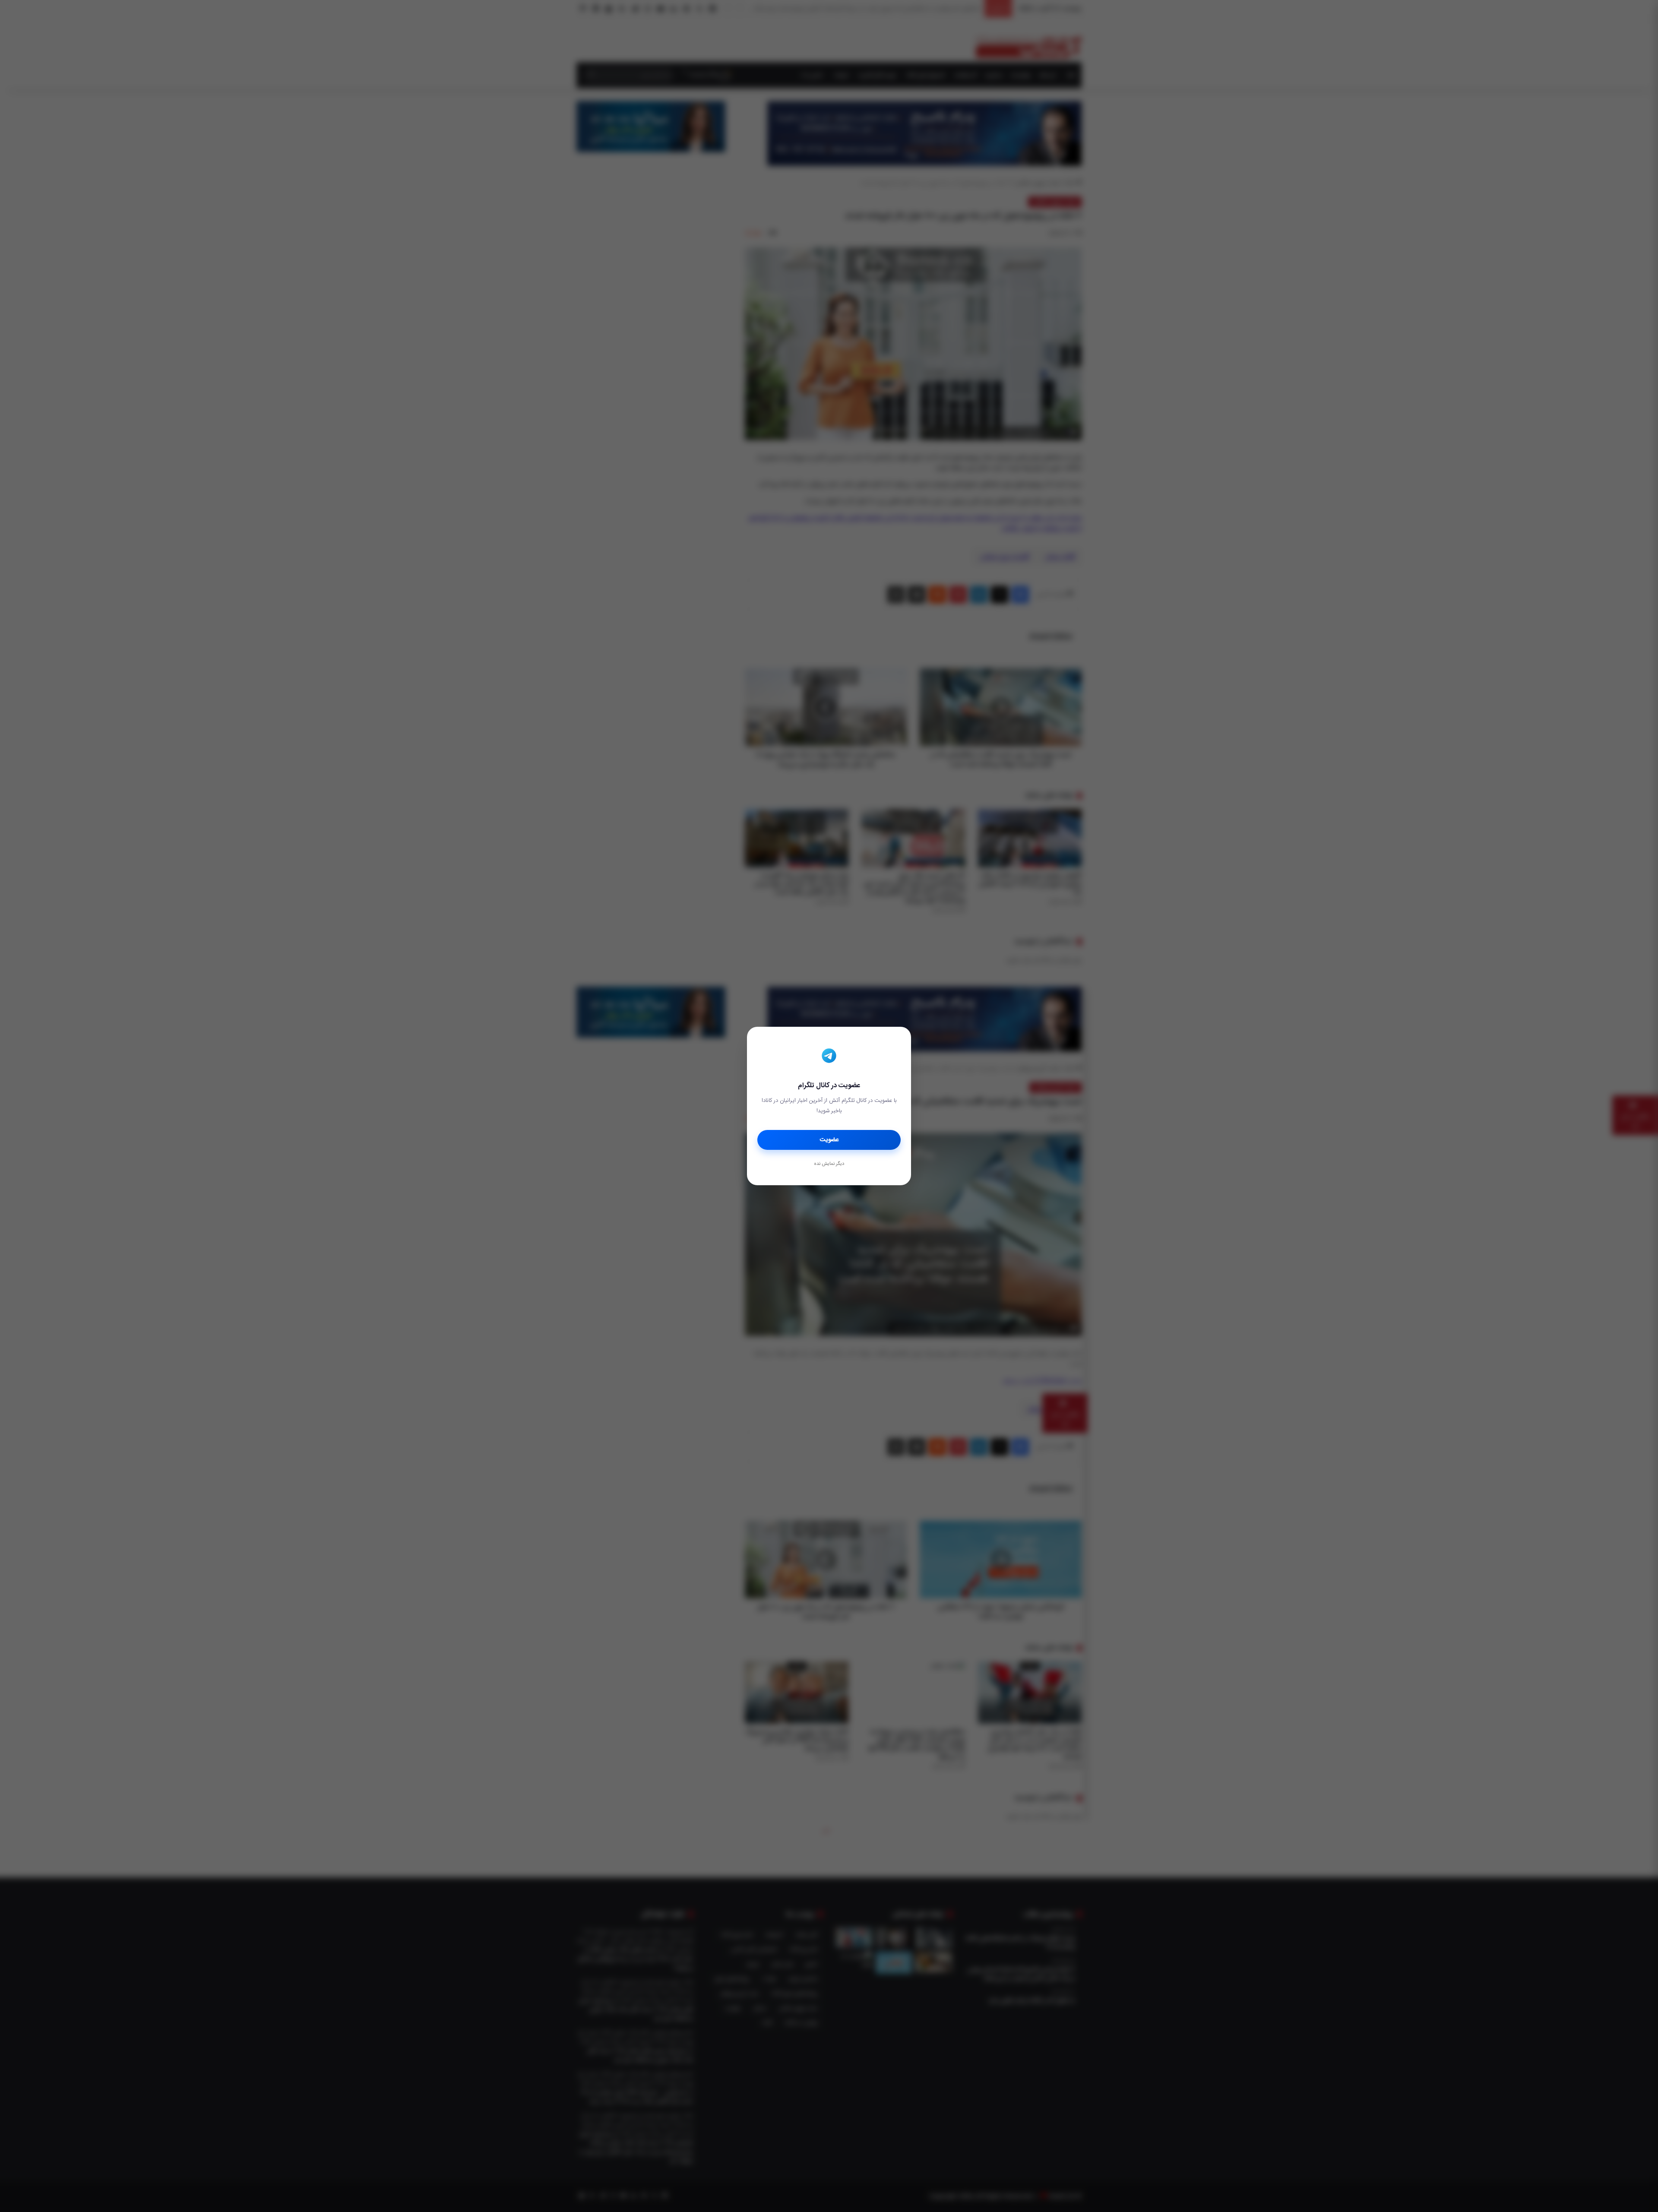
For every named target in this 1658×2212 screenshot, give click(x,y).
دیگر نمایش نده (829, 1164)
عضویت (829, 1140)
